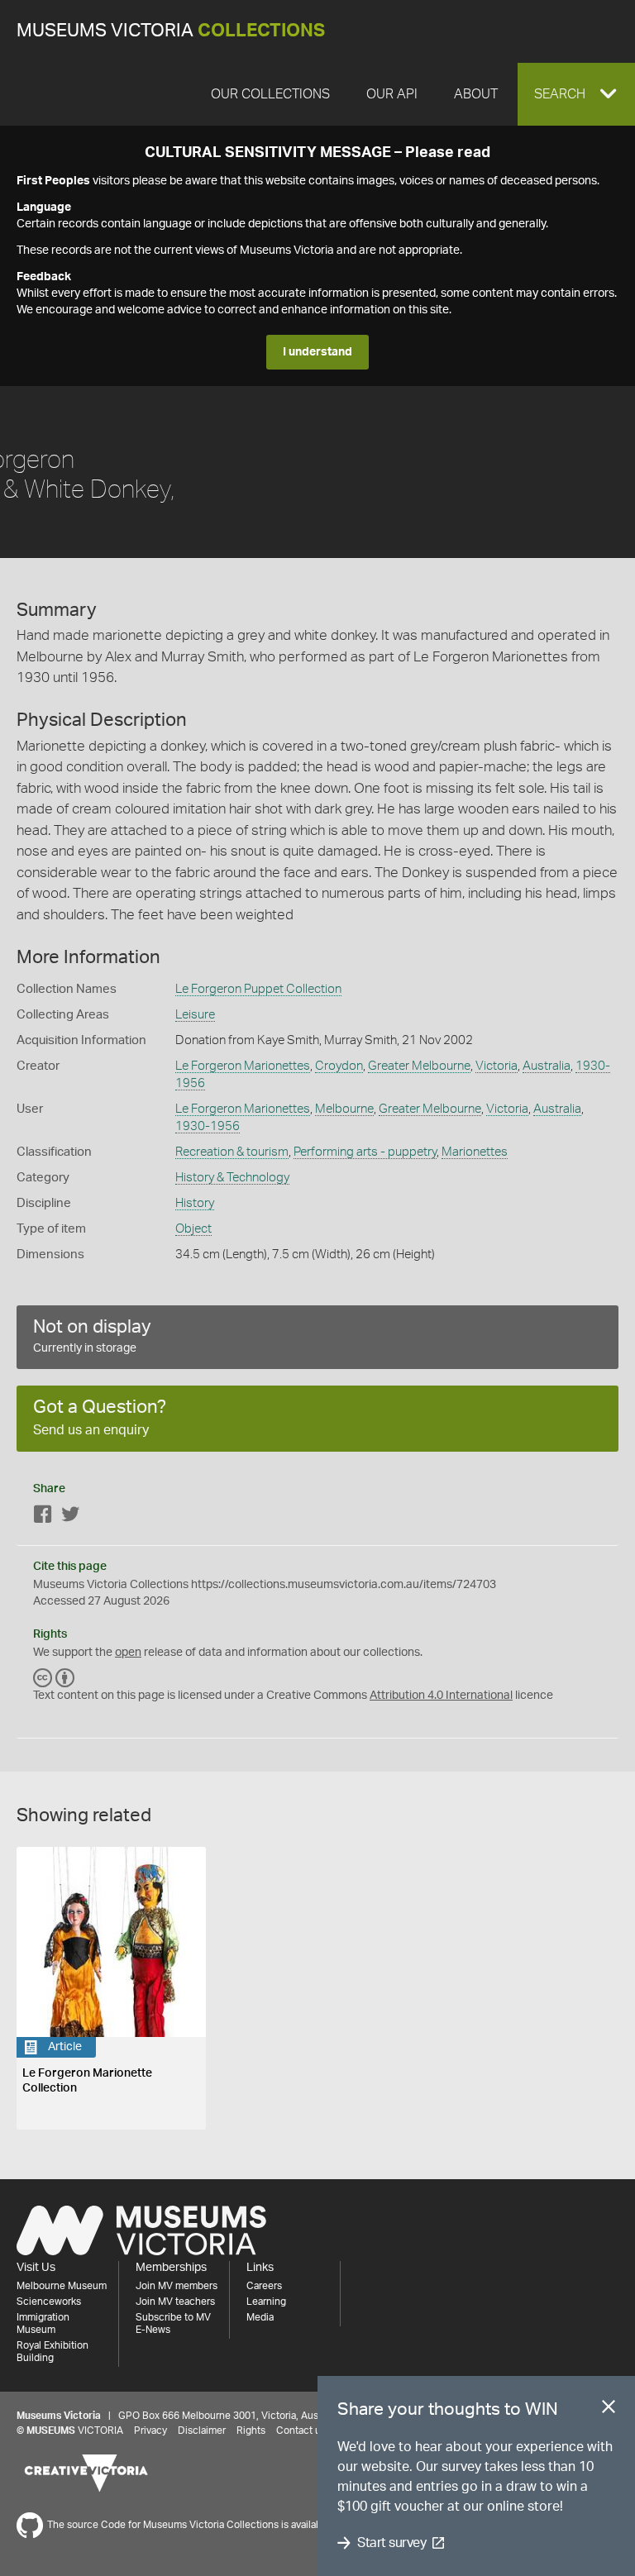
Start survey (392, 2543)
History (195, 1203)
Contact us (301, 2431)
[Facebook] (43, 1517)
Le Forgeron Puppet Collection (258, 989)
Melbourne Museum (62, 2286)
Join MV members (177, 2286)
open (128, 1653)
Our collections (270, 94)
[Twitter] (70, 1517)
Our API (392, 94)
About (476, 94)
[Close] (609, 2410)
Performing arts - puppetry (365, 1152)
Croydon (339, 1066)
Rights (251, 2431)
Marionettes (475, 1152)
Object (193, 1229)
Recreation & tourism (232, 1152)
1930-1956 (208, 1126)
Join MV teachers (175, 2302)
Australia (547, 1066)
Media (260, 2317)
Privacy (150, 2431)
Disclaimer (202, 2431)
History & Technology (232, 1178)
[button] (576, 94)
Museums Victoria (171, 31)
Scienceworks (49, 2302)
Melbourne (344, 1109)
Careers (264, 2286)
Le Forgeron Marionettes (243, 1066)
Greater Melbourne (419, 1066)
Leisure (195, 1015)
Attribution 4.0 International (441, 1696)
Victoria (497, 1066)
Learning (266, 2302)
